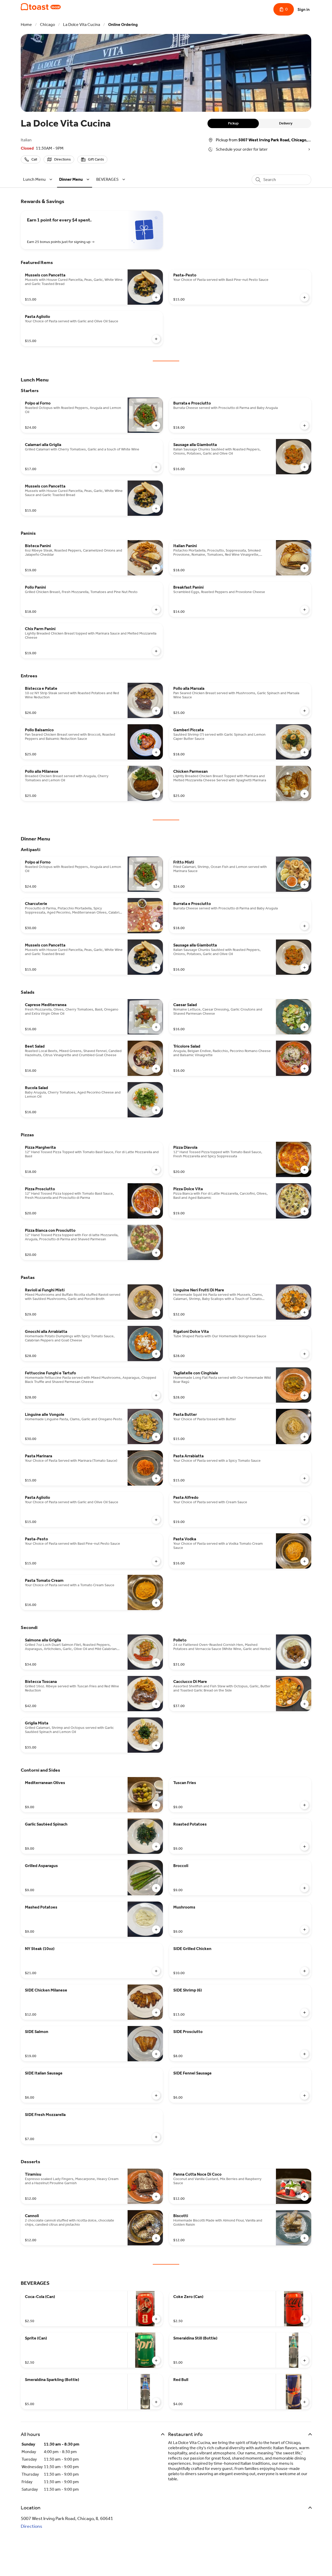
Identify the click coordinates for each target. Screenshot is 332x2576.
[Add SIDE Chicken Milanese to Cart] (156, 2013)
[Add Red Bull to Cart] (305, 2402)
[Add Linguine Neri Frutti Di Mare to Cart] (305, 1312)
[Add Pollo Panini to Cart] (156, 610)
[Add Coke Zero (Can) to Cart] (305, 2319)
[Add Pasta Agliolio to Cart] (156, 339)
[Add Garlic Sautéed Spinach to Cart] (156, 1847)
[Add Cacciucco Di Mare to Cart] (305, 1704)
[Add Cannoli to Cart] (156, 2238)
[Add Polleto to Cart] (305, 1662)
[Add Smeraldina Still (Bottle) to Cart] (305, 2361)
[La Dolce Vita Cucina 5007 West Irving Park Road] (41, 7)
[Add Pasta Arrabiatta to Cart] (305, 1478)
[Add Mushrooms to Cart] (305, 1930)
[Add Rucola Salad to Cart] (156, 1110)
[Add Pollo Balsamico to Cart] (156, 752)
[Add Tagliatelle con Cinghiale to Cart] (305, 1395)
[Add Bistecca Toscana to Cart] (156, 1704)
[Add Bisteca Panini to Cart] (156, 568)
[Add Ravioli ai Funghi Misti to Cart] (156, 1312)
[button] (39, 179)
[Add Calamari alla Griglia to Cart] (156, 467)
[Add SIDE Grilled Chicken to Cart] (305, 1971)
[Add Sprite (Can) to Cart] (156, 2361)
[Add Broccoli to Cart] (305, 1888)
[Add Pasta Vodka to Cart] (305, 1561)
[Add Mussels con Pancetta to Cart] (156, 297)
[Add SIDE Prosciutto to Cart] (305, 2054)
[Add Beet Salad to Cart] (156, 1069)
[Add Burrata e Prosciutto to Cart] (305, 426)
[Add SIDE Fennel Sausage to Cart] (305, 2095)
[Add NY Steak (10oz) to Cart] (156, 1971)
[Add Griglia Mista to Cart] (156, 1745)
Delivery (286, 123)
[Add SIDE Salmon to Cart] (156, 2054)
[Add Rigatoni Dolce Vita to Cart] (305, 1354)
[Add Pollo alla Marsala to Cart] (305, 711)
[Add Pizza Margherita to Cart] (156, 1170)
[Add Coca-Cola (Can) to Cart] (156, 2319)
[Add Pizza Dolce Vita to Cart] (305, 1211)
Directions (32, 2526)
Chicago (47, 25)
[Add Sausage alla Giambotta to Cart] (305, 467)
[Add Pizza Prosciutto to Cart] (156, 1211)
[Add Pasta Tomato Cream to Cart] (156, 1603)
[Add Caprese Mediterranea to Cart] (156, 1027)
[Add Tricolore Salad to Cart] (305, 1069)
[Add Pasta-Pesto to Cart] (305, 297)
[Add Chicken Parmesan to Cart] (305, 794)
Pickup (233, 123)
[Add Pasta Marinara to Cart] (156, 1478)
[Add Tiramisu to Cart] (156, 2197)
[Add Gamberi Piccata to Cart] (305, 752)
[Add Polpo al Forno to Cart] (156, 426)
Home (26, 25)
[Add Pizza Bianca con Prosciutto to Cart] (156, 1253)
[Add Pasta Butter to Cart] (305, 1437)
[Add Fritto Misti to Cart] (305, 885)
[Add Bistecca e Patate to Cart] (156, 711)
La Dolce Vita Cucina (82, 25)
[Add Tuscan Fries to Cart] (305, 1805)
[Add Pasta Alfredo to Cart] (305, 1520)
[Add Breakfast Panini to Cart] (305, 610)
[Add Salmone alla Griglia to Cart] (156, 1662)
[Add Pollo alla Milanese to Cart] (156, 794)
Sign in (304, 9)
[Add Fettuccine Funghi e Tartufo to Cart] (156, 1395)
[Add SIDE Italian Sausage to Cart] (156, 2095)
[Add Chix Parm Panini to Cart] (156, 651)
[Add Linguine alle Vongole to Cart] (156, 1437)
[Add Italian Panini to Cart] (305, 568)
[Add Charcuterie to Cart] (156, 926)
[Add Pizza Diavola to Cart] (305, 1170)
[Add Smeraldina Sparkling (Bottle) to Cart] (156, 2402)
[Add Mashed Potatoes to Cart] (156, 1930)
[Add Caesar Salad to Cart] (305, 1027)
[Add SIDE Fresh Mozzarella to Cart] (156, 2137)
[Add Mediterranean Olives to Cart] (156, 1805)
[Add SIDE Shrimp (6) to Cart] (305, 2013)
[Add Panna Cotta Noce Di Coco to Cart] (305, 2197)
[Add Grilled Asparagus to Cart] (156, 1888)
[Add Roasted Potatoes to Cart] (305, 1847)
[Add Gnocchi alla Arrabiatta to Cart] (156, 1354)
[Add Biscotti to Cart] (305, 2238)
